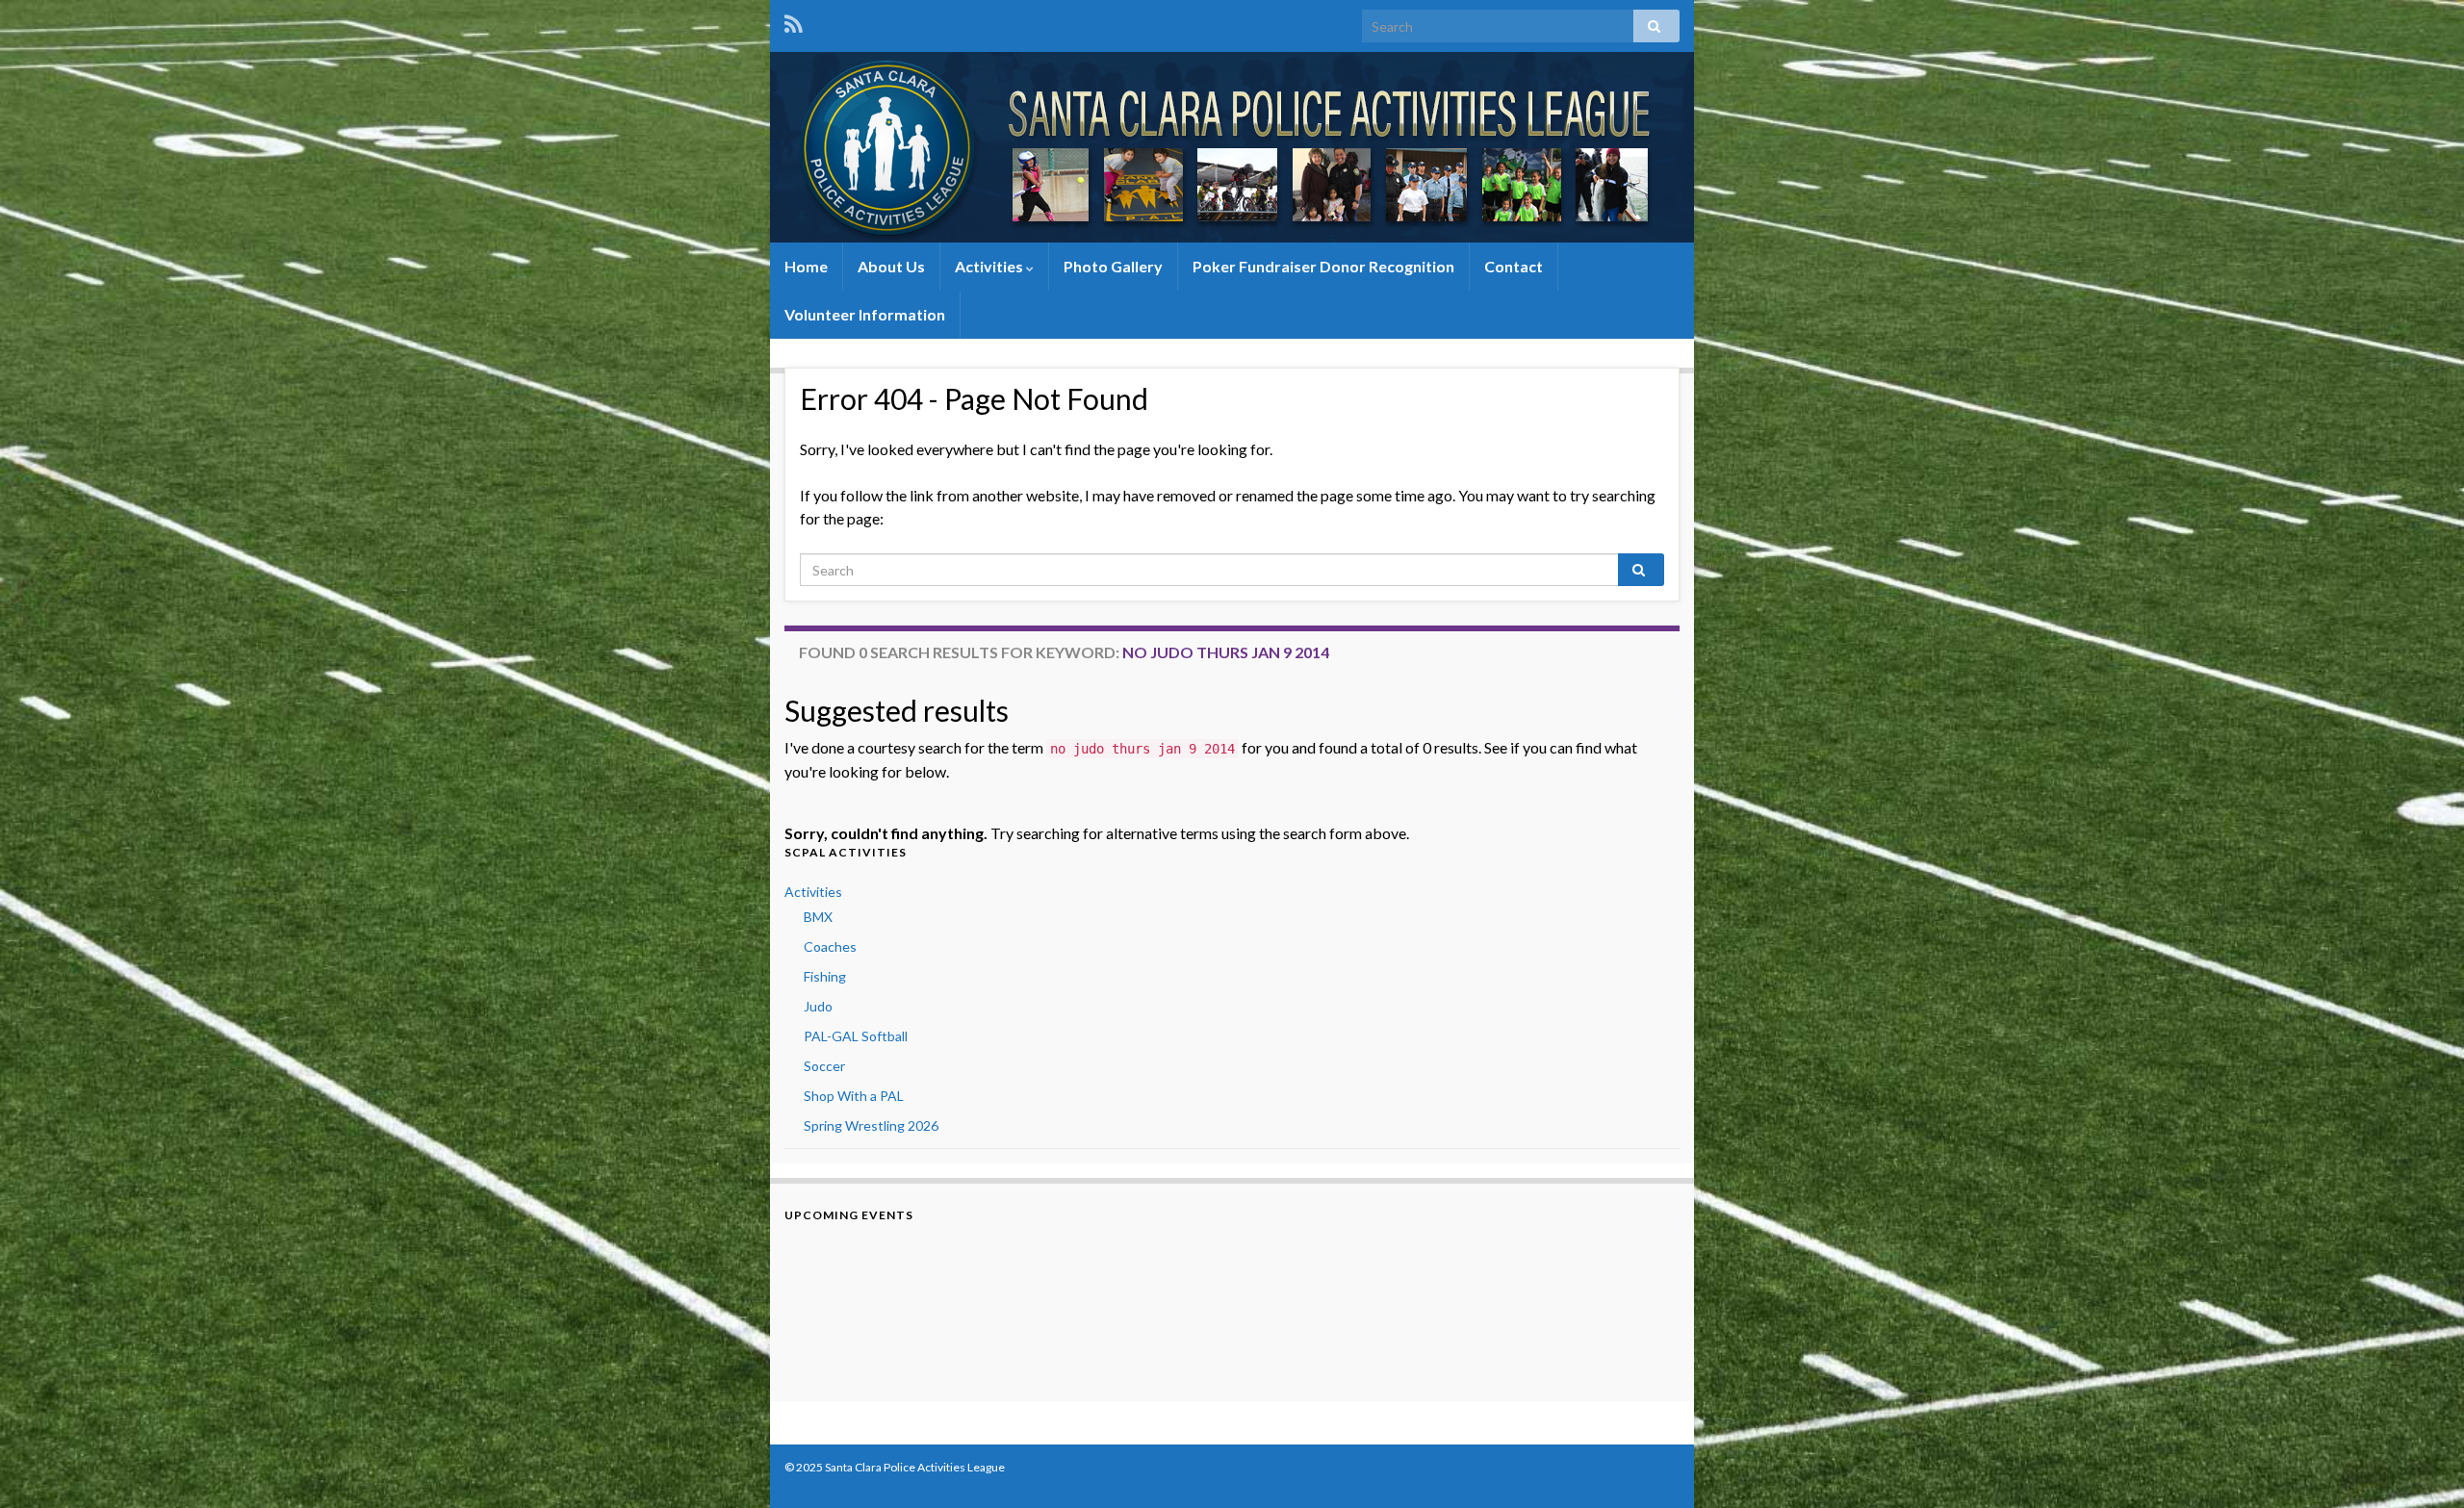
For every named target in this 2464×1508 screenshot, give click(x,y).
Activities (990, 266)
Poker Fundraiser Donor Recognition (1323, 266)
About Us (891, 266)
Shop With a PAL (854, 1096)
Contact (1514, 266)
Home (806, 266)
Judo (818, 1006)
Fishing (825, 976)
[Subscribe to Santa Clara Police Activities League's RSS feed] (794, 21)
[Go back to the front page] (1232, 147)
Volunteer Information (865, 314)
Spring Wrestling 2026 (871, 1125)
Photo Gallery (1113, 266)
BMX (818, 917)
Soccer (824, 1066)
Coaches (830, 946)
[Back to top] (2421, 1465)
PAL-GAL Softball (856, 1036)
